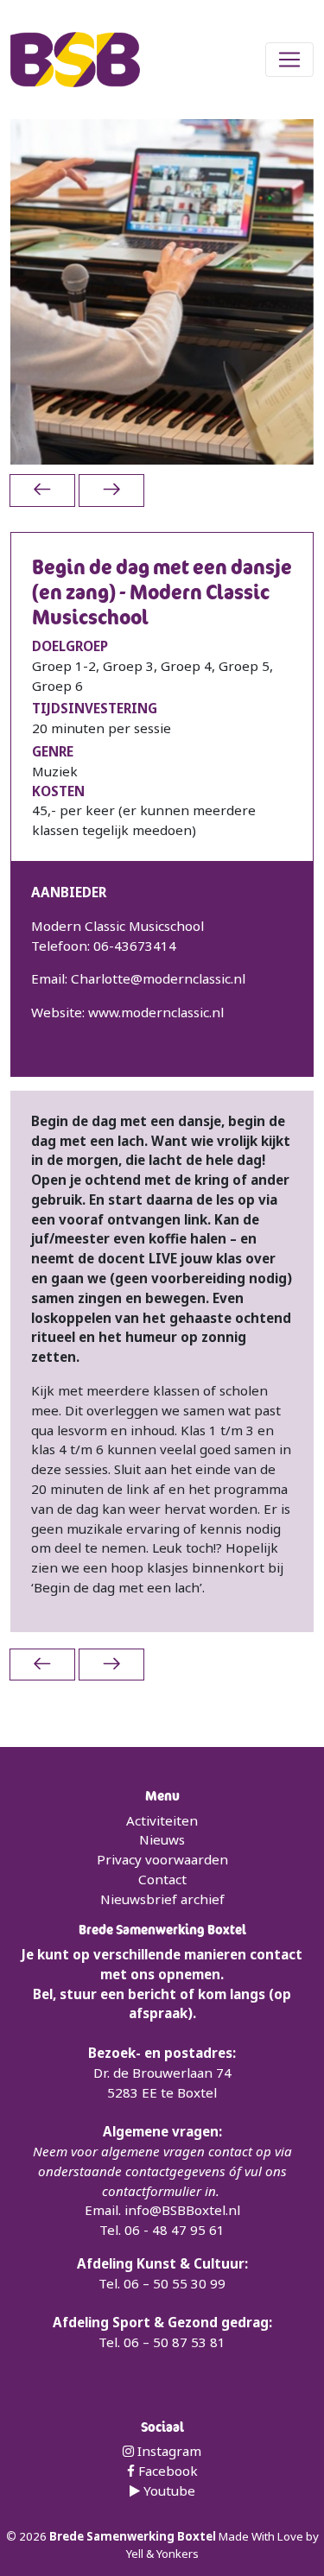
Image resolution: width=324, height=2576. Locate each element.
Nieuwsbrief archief (162, 1899)
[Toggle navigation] (289, 60)
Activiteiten (162, 1820)
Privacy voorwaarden (162, 1859)
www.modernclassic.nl (156, 1012)
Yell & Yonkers (162, 2554)
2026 (34, 2536)
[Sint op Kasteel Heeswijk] (111, 490)
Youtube (168, 2491)
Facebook (166, 2471)
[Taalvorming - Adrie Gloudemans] (42, 490)
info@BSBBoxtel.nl (182, 2210)
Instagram (168, 2451)
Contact (162, 1879)
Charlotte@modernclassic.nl (158, 978)
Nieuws (162, 1839)
